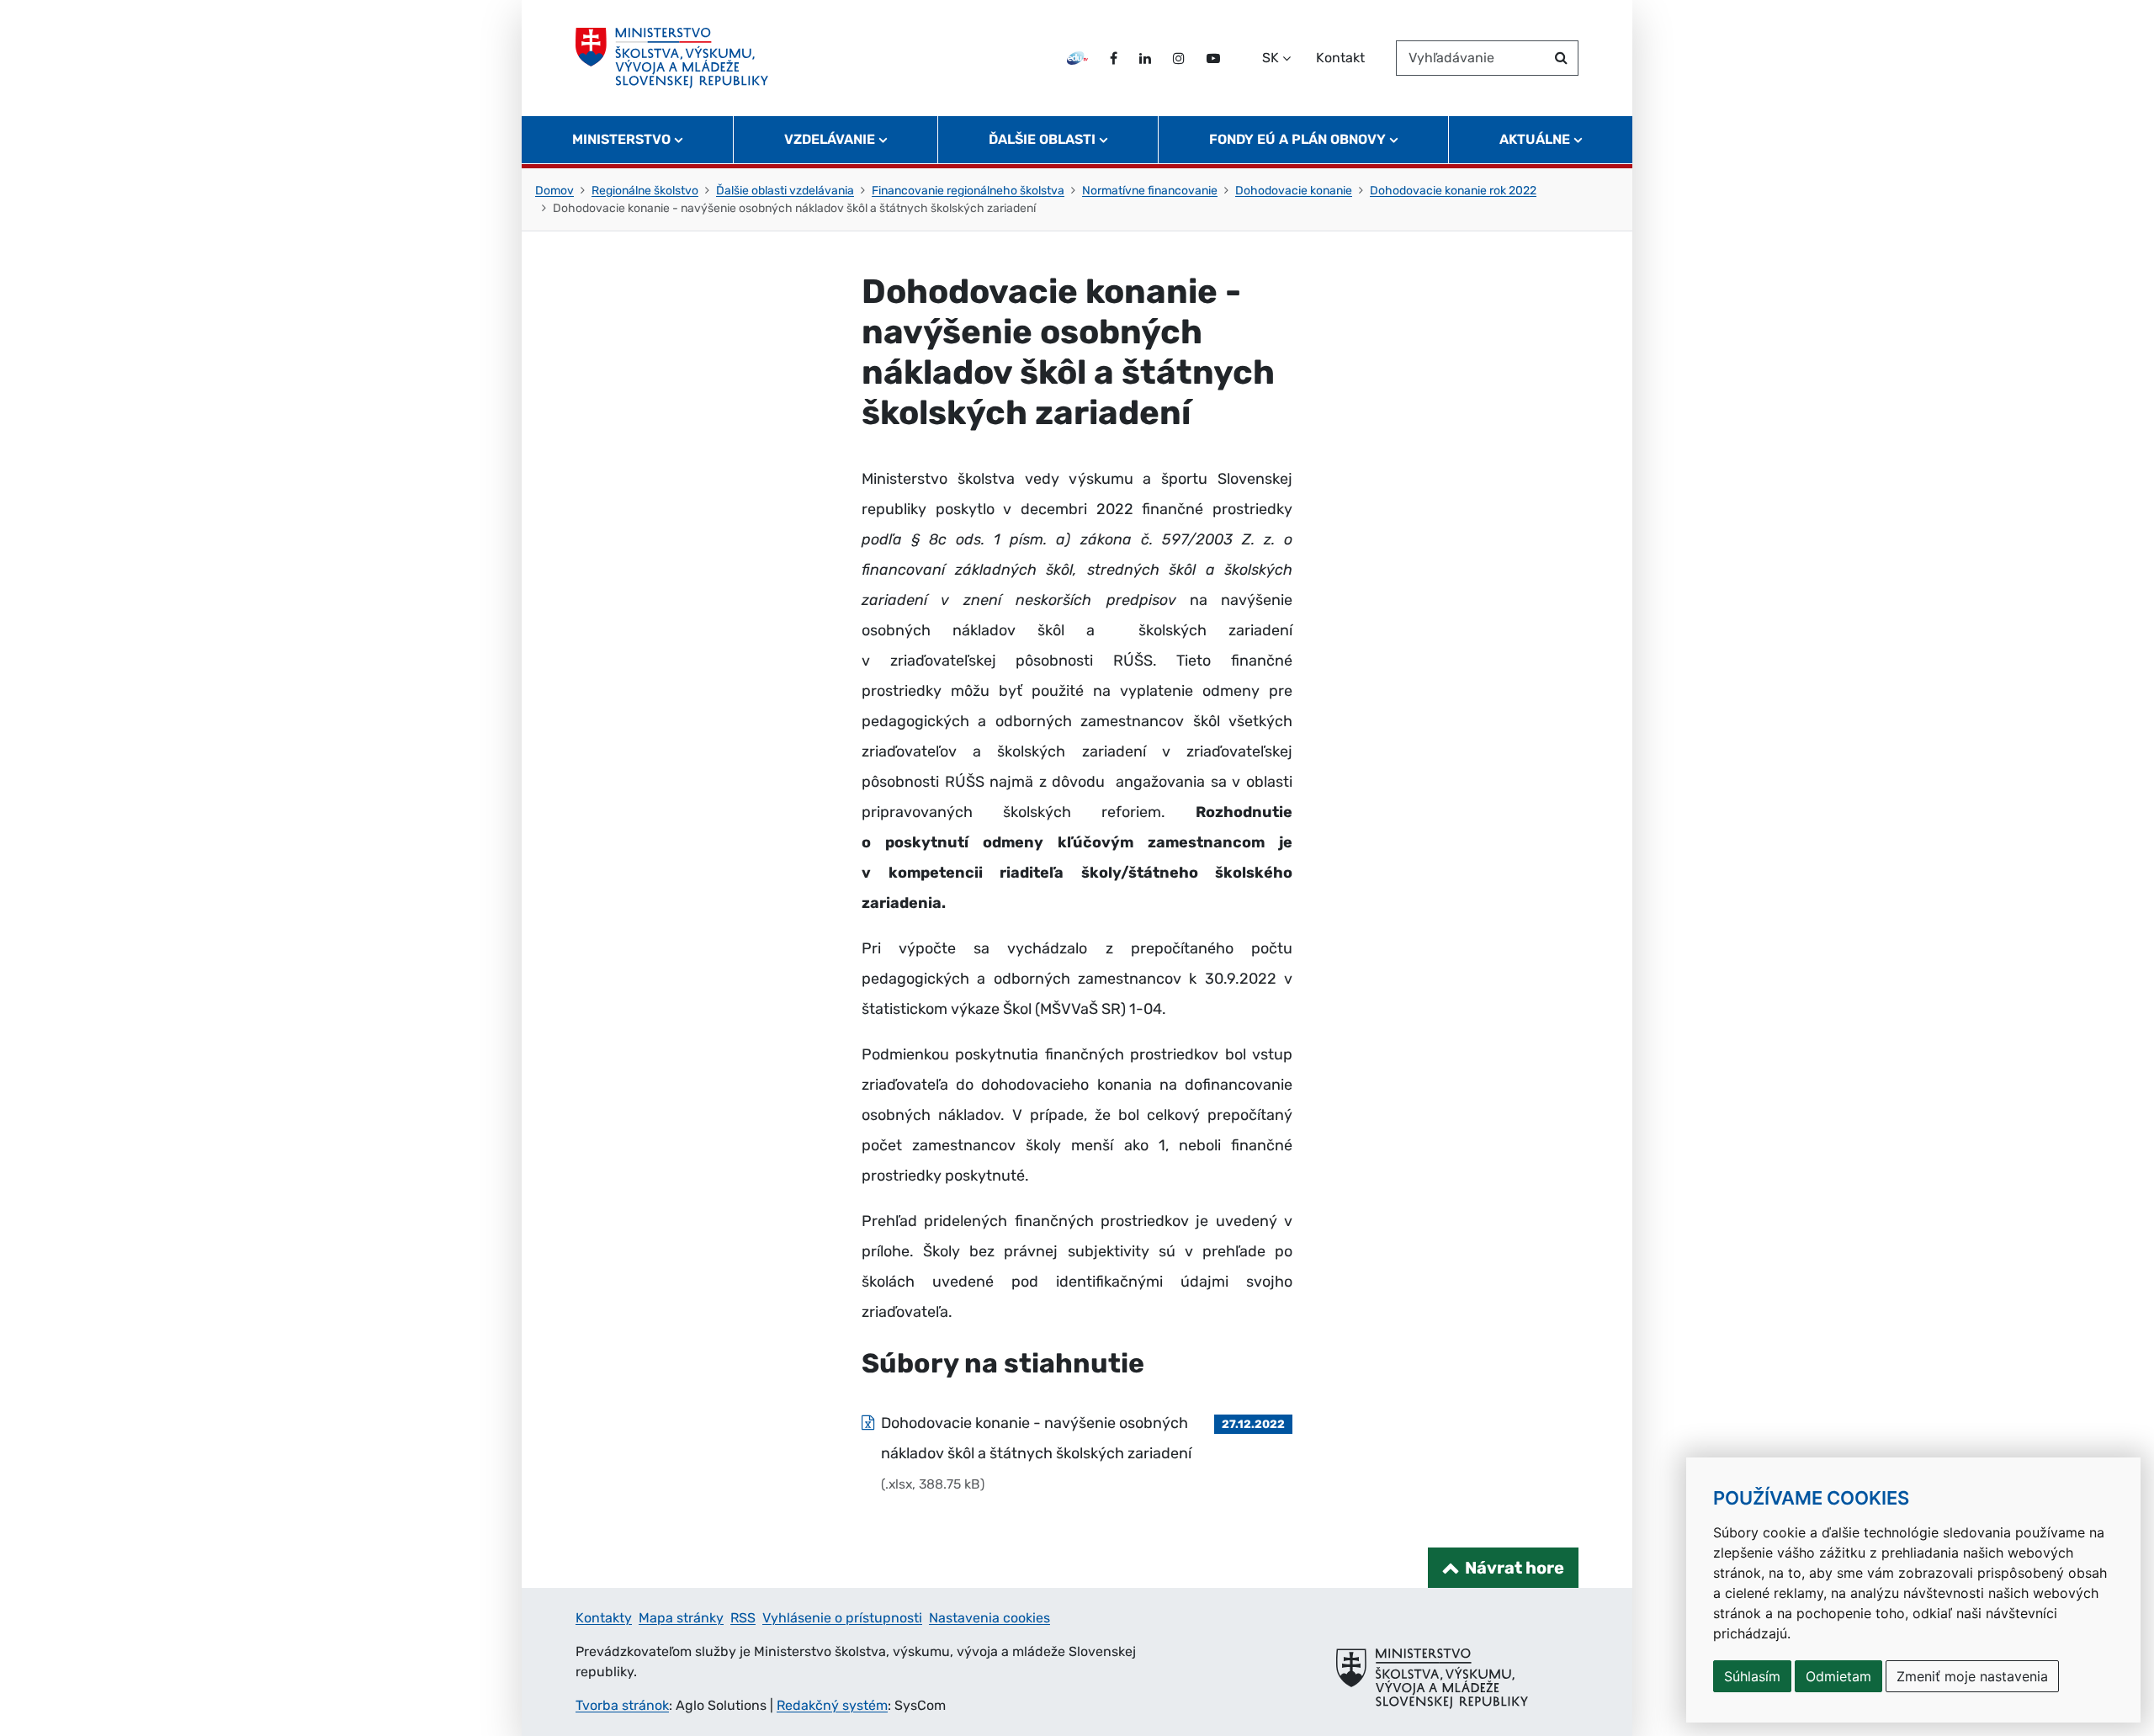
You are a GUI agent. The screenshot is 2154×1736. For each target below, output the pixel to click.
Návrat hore (1515, 1568)
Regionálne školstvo (645, 191)
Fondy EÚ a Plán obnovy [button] (1297, 139)
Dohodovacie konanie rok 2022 (1453, 191)
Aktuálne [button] (1535, 139)
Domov (554, 191)
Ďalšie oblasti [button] (1042, 139)
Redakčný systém (832, 1705)
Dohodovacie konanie (1294, 191)
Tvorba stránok (622, 1705)
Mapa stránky (681, 1618)
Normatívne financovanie (1150, 191)
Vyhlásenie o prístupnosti (842, 1618)
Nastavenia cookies (989, 1618)
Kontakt (1340, 58)
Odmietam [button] (1838, 1676)
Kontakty (604, 1618)
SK (1271, 58)
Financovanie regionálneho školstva (968, 191)
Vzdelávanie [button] (830, 139)
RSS (743, 1618)
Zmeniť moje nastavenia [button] (1972, 1676)
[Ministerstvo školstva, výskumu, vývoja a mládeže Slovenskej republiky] (672, 58)
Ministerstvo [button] (621, 139)
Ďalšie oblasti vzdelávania (785, 191)
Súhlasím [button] (1752, 1676)
